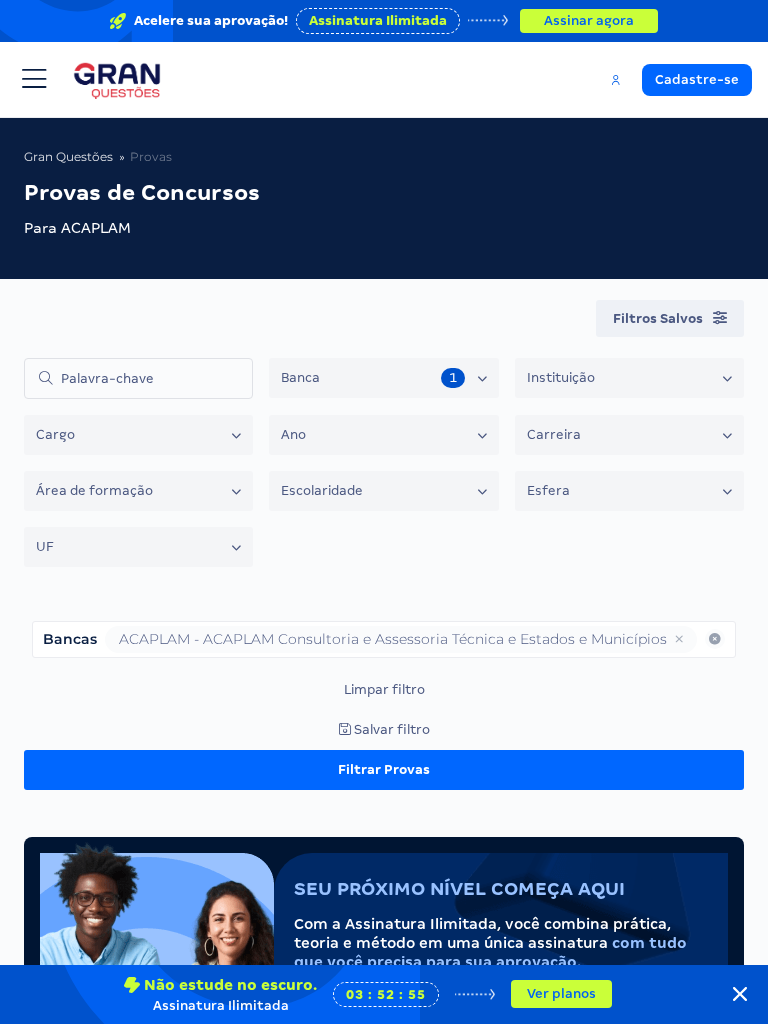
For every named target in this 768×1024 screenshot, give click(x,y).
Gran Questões (68, 156)
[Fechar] (740, 994)
